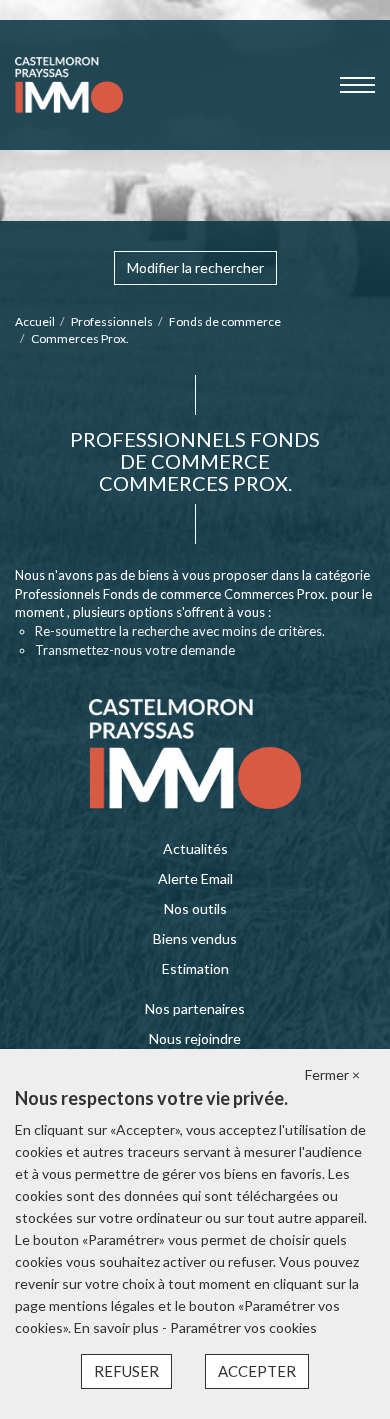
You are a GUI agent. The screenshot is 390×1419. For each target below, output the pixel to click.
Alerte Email (195, 878)
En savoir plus (118, 1327)
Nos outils (195, 908)
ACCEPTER (257, 1371)
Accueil (35, 321)
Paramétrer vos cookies (243, 1327)
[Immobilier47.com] (69, 83)
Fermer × (332, 1074)
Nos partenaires (195, 1008)
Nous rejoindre (195, 1038)
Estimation (195, 968)
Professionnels (112, 321)
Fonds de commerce (225, 321)
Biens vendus (195, 938)
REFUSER (126, 1371)
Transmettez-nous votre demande (135, 650)
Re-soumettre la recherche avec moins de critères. (180, 631)
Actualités (195, 848)
